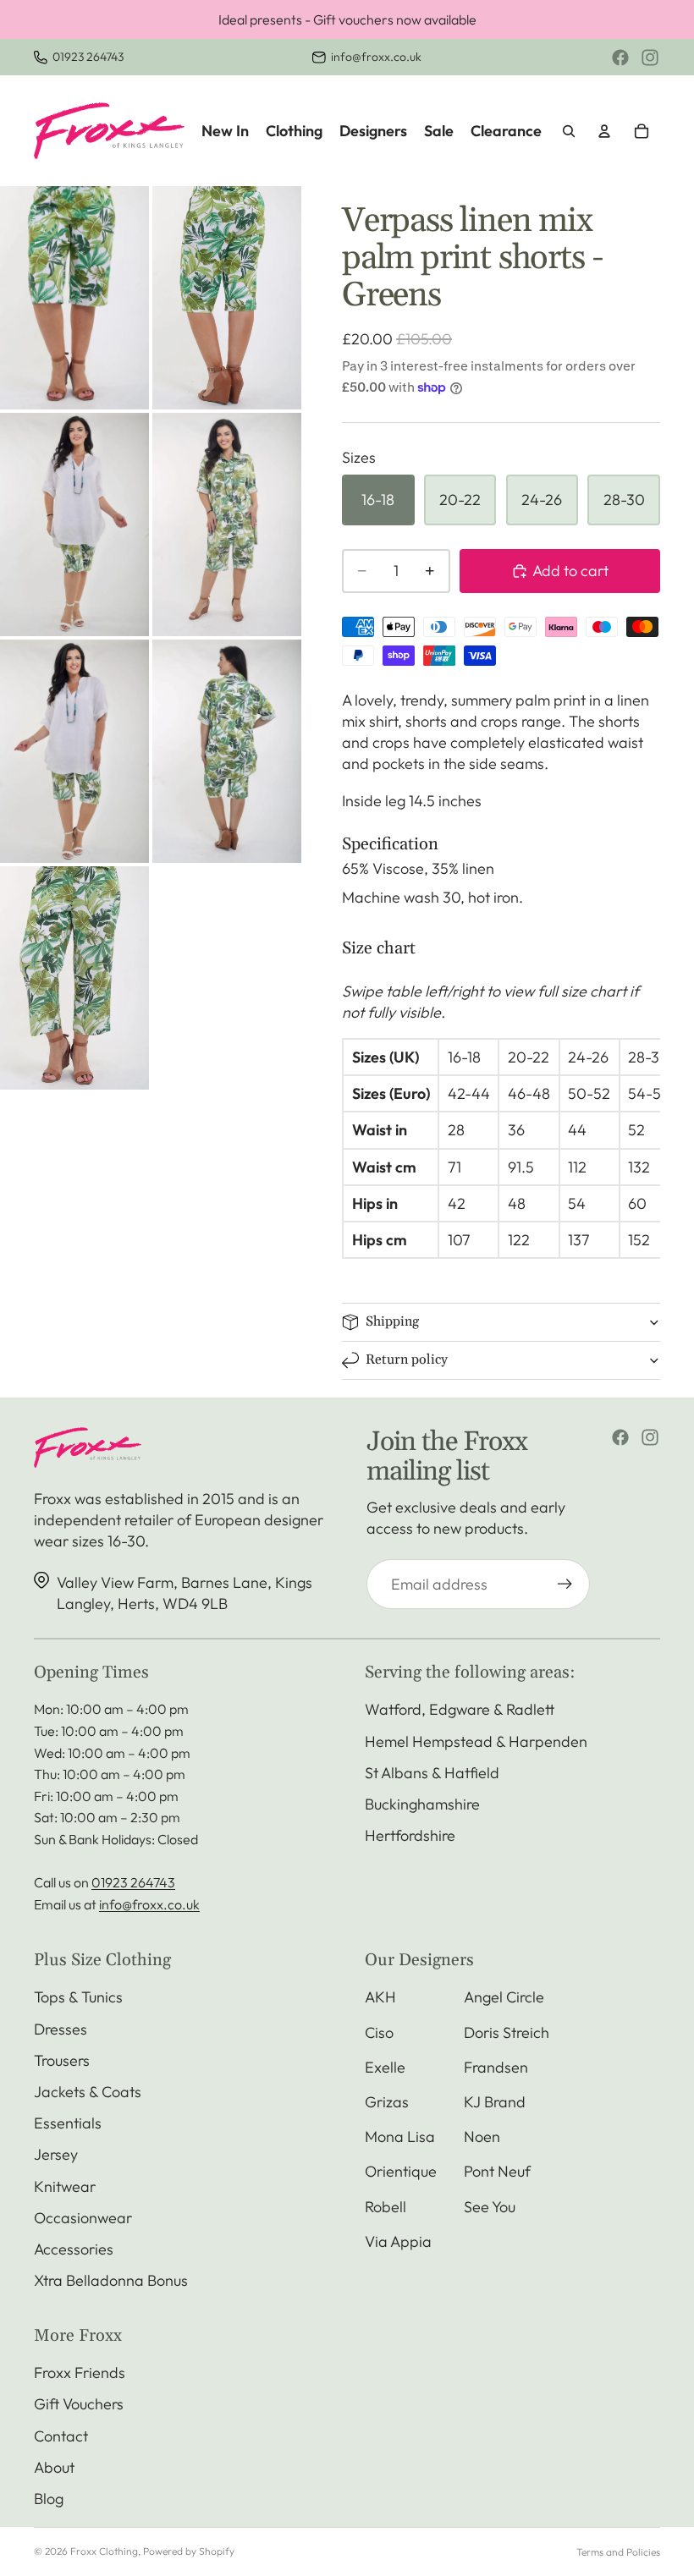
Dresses (61, 2029)
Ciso (379, 2032)
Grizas (387, 2102)
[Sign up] (565, 1584)
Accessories (74, 2249)
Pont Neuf (497, 2171)
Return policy (407, 1359)
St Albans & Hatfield (432, 1773)
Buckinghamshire (422, 1804)
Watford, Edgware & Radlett (460, 1709)
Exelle (385, 2067)
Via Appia (398, 2241)
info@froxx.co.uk (376, 57)
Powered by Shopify (189, 2551)
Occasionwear (83, 2218)
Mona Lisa (400, 2137)
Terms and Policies (618, 2552)
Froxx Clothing (104, 2551)
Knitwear (65, 2186)
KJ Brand (495, 2102)
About (54, 2467)
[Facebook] (620, 58)
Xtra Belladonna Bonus (111, 2280)
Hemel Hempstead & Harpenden (476, 1741)
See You (490, 2207)
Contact (61, 2436)
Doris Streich (507, 2032)
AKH (380, 1997)
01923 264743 (88, 57)
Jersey (56, 2154)
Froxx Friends (80, 2373)
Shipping (392, 1321)
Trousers (62, 2060)
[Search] (569, 131)
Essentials (68, 2123)
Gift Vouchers (79, 2404)
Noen (482, 2137)
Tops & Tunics (78, 1997)
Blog (49, 2499)
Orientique (401, 2171)
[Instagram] (650, 58)
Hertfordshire (410, 1835)
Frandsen (496, 2067)
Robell (386, 2207)
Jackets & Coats (88, 2092)
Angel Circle (504, 1997)
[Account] (604, 131)
